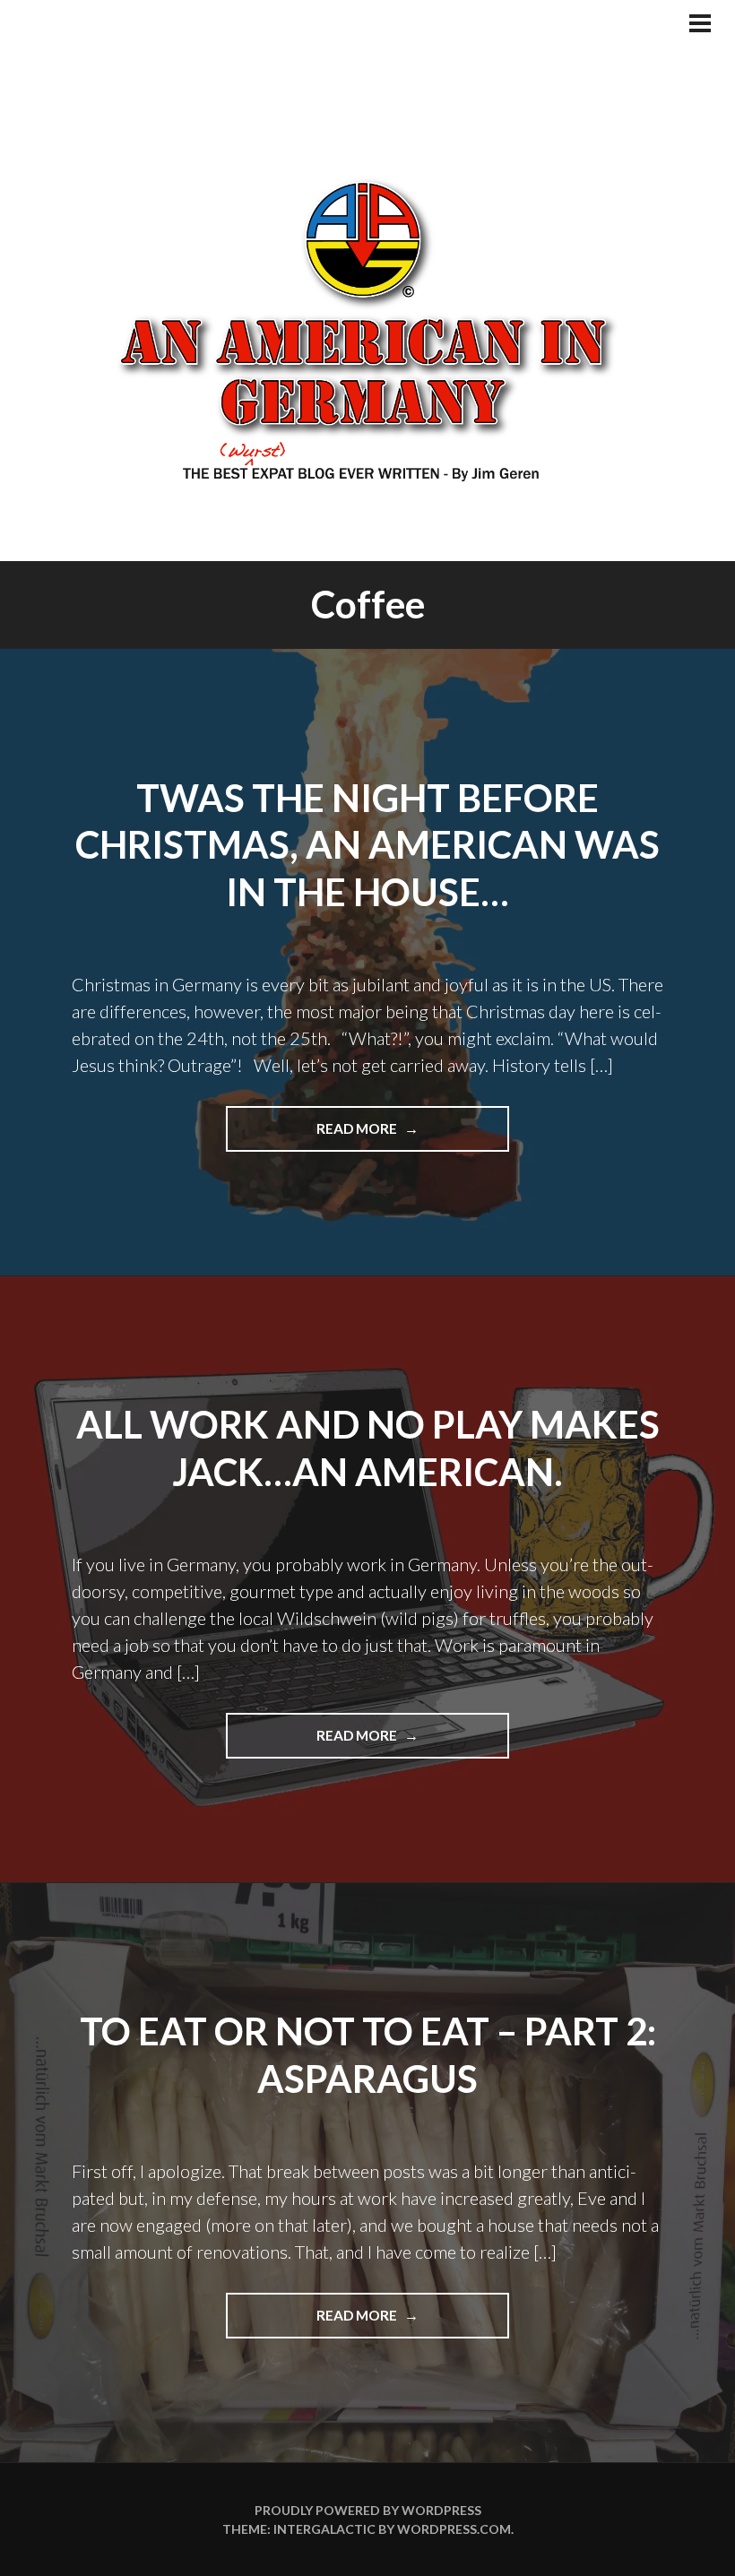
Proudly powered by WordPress (368, 2510)
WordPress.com (454, 2529)
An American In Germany (367, 327)
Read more (400, 1136)
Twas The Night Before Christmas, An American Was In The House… (367, 845)
